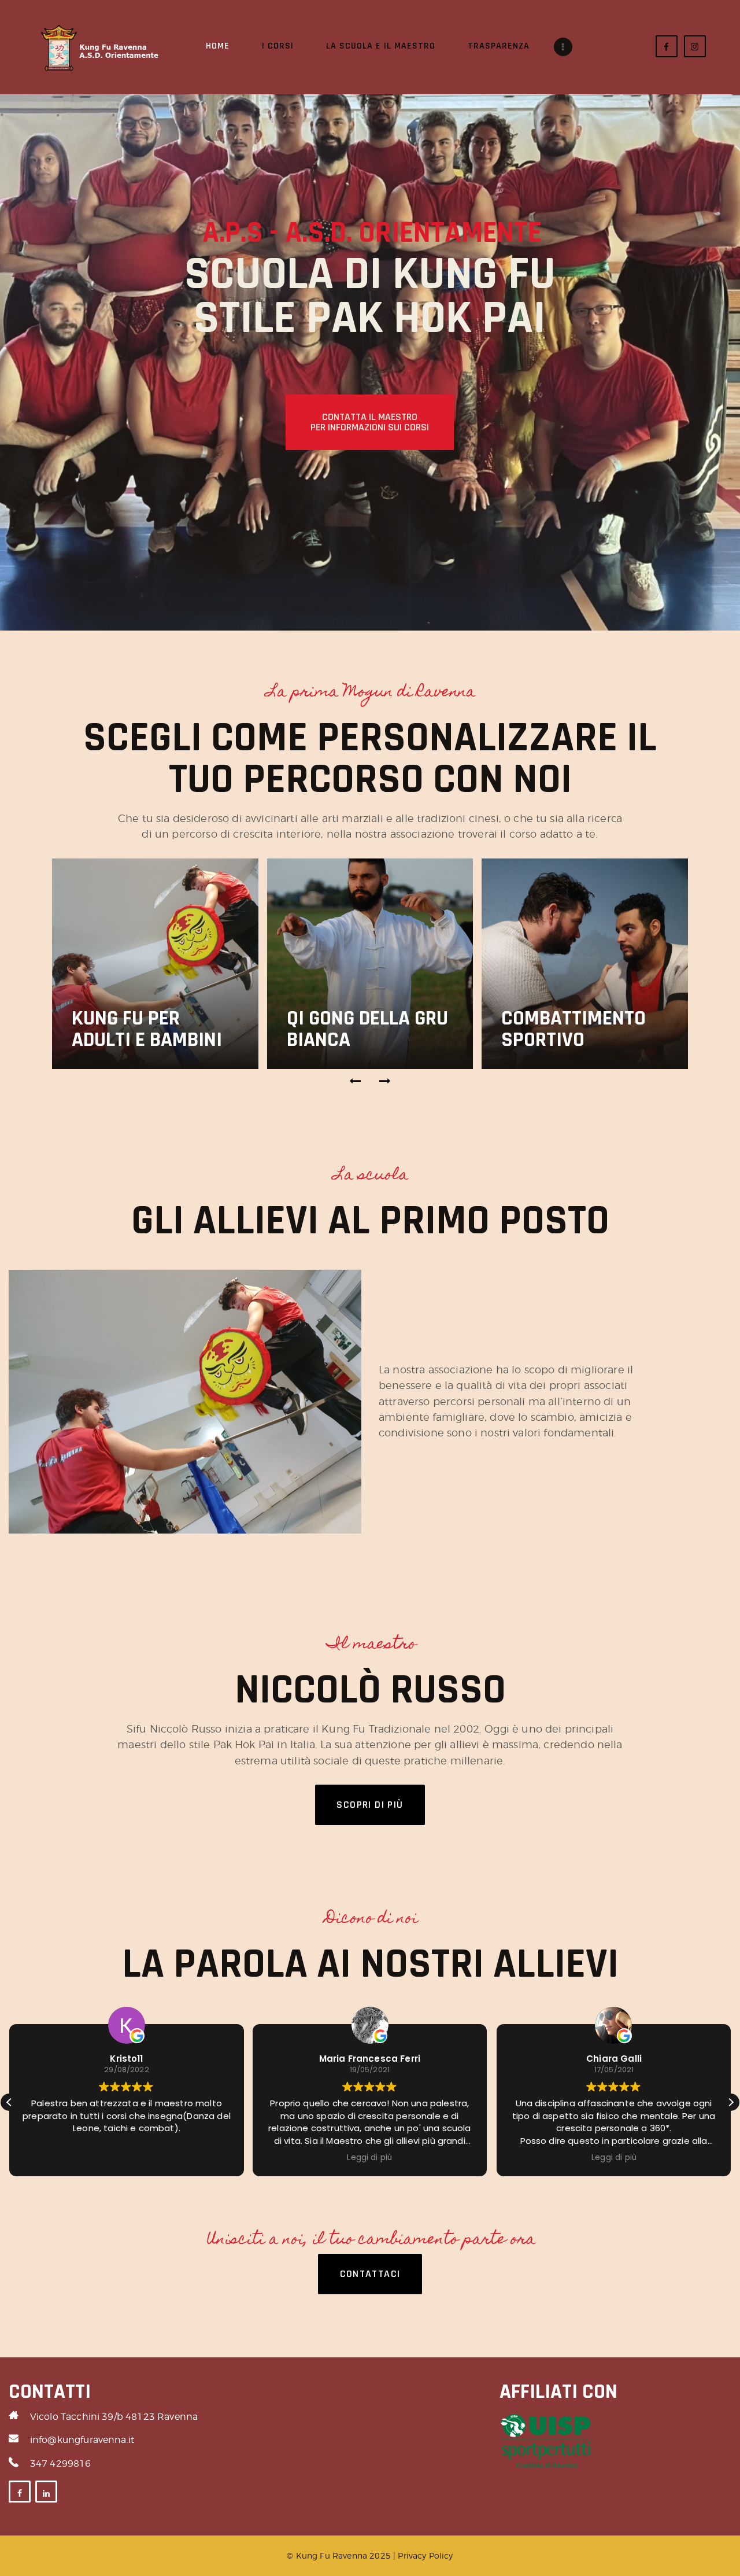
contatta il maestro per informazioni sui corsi (370, 422)
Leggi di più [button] (370, 2158)
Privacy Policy (425, 2555)
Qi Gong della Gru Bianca (152, 1029)
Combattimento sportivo (359, 1029)
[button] (356, 1081)
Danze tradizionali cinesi (559, 1018)
